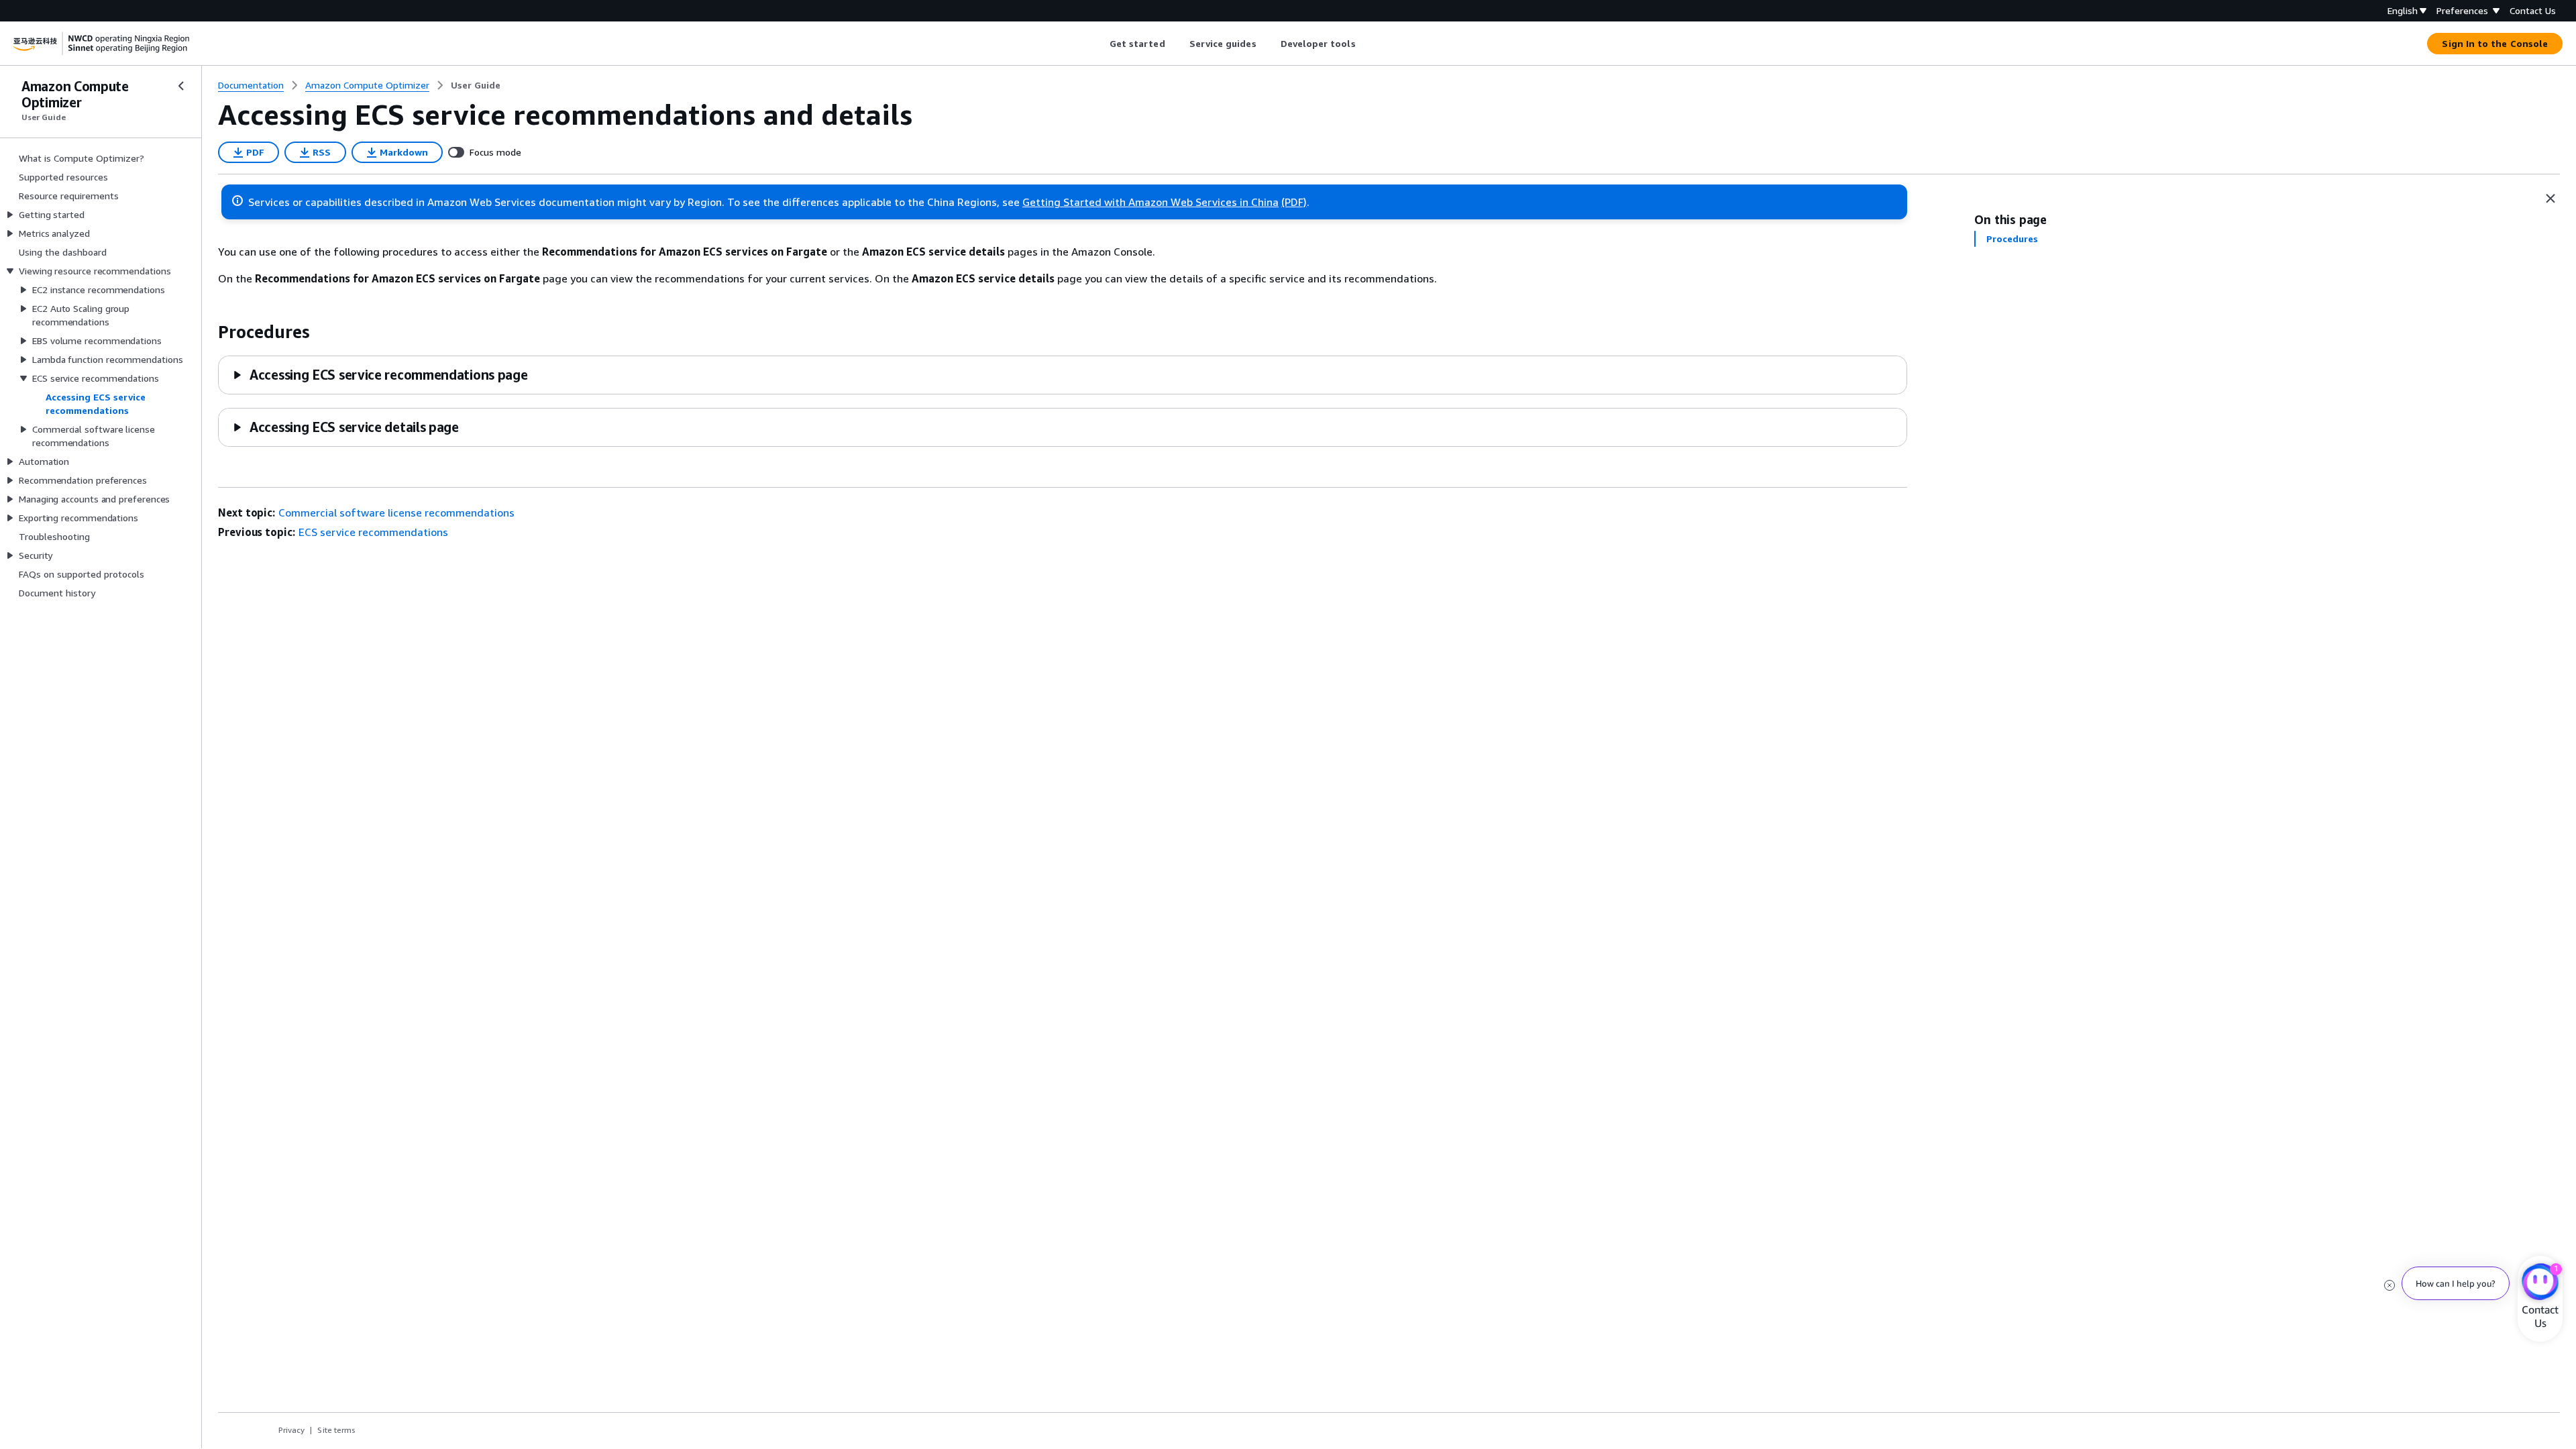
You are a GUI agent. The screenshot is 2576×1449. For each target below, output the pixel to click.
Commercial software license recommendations (396, 513)
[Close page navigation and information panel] (2551, 199)
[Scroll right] (1365, 44)
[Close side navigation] (181, 86)
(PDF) (1294, 202)
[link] (476, 85)
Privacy (291, 1430)
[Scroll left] (1099, 44)
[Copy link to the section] (207, 332)
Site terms (336, 1430)
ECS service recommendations (373, 532)
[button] (380, 375)
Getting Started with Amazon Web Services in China (1150, 202)
